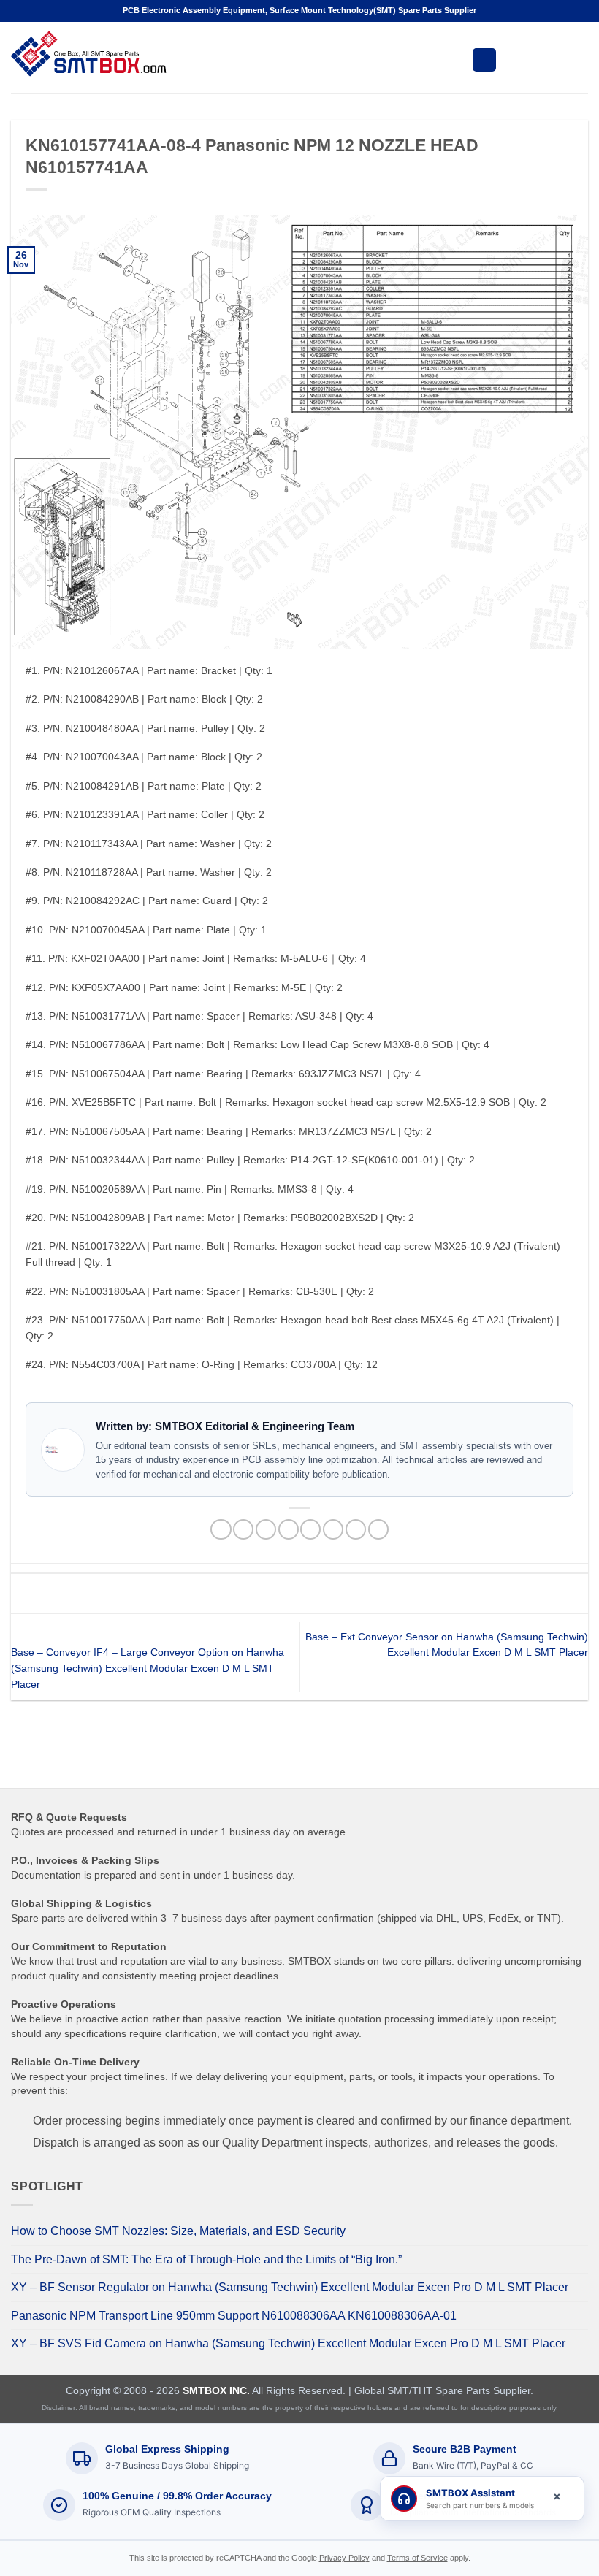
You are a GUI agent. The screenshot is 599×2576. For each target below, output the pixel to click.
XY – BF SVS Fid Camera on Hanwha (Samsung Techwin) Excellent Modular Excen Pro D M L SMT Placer (288, 2343)
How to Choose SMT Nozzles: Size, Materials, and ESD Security (178, 2231)
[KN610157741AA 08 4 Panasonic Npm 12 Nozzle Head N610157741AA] (299, 431)
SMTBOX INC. (216, 2390)
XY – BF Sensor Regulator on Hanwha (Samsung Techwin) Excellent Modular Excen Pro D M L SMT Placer (290, 2287)
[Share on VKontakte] (333, 1530)
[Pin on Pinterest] (310, 1530)
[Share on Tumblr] (378, 1530)
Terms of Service (417, 2558)
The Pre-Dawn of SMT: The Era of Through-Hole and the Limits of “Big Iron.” (206, 2259)
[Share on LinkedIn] (356, 1530)
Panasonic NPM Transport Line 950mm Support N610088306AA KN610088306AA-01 (234, 2316)
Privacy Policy (344, 2558)
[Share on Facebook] (243, 1530)
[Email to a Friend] (289, 1530)
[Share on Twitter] (266, 1530)
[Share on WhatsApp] (221, 1530)
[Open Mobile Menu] (484, 60)
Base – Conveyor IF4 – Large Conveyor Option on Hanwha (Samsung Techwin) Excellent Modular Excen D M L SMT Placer (148, 1669)
